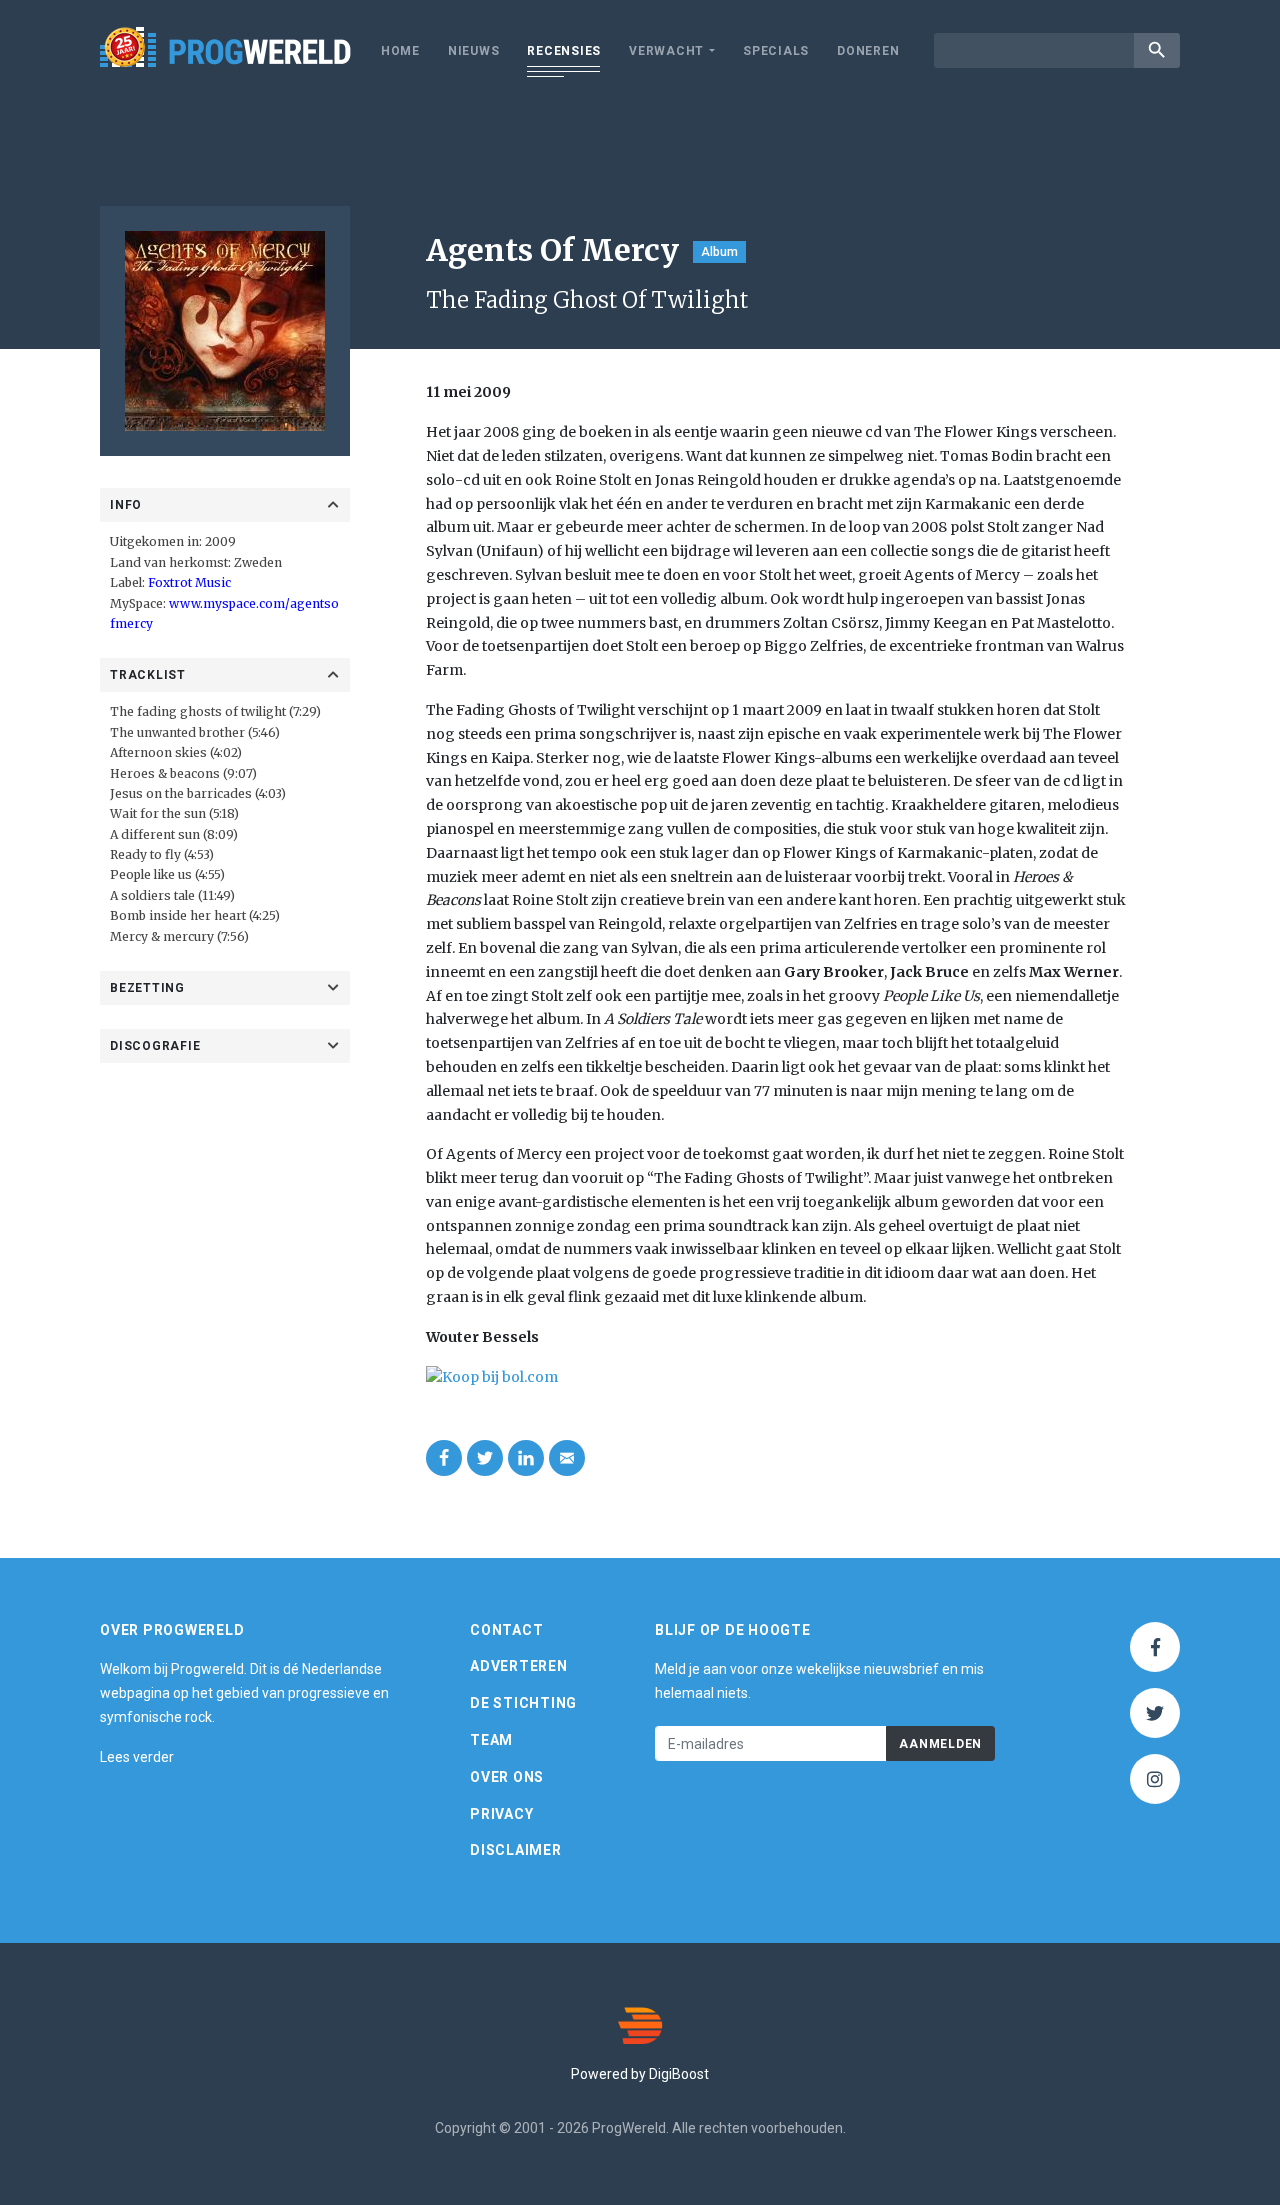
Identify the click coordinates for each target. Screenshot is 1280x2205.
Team (491, 1740)
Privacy (501, 1814)
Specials (776, 51)
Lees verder (137, 1757)
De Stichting (523, 1703)
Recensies (564, 51)
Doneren (868, 51)
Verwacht (666, 51)
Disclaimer (516, 1850)
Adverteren (519, 1666)
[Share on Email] (567, 1458)
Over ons (507, 1777)
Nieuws (474, 51)
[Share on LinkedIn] (526, 1458)
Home (400, 51)
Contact (506, 1630)
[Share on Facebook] (444, 1458)
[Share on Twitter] (485, 1458)
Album (719, 252)
